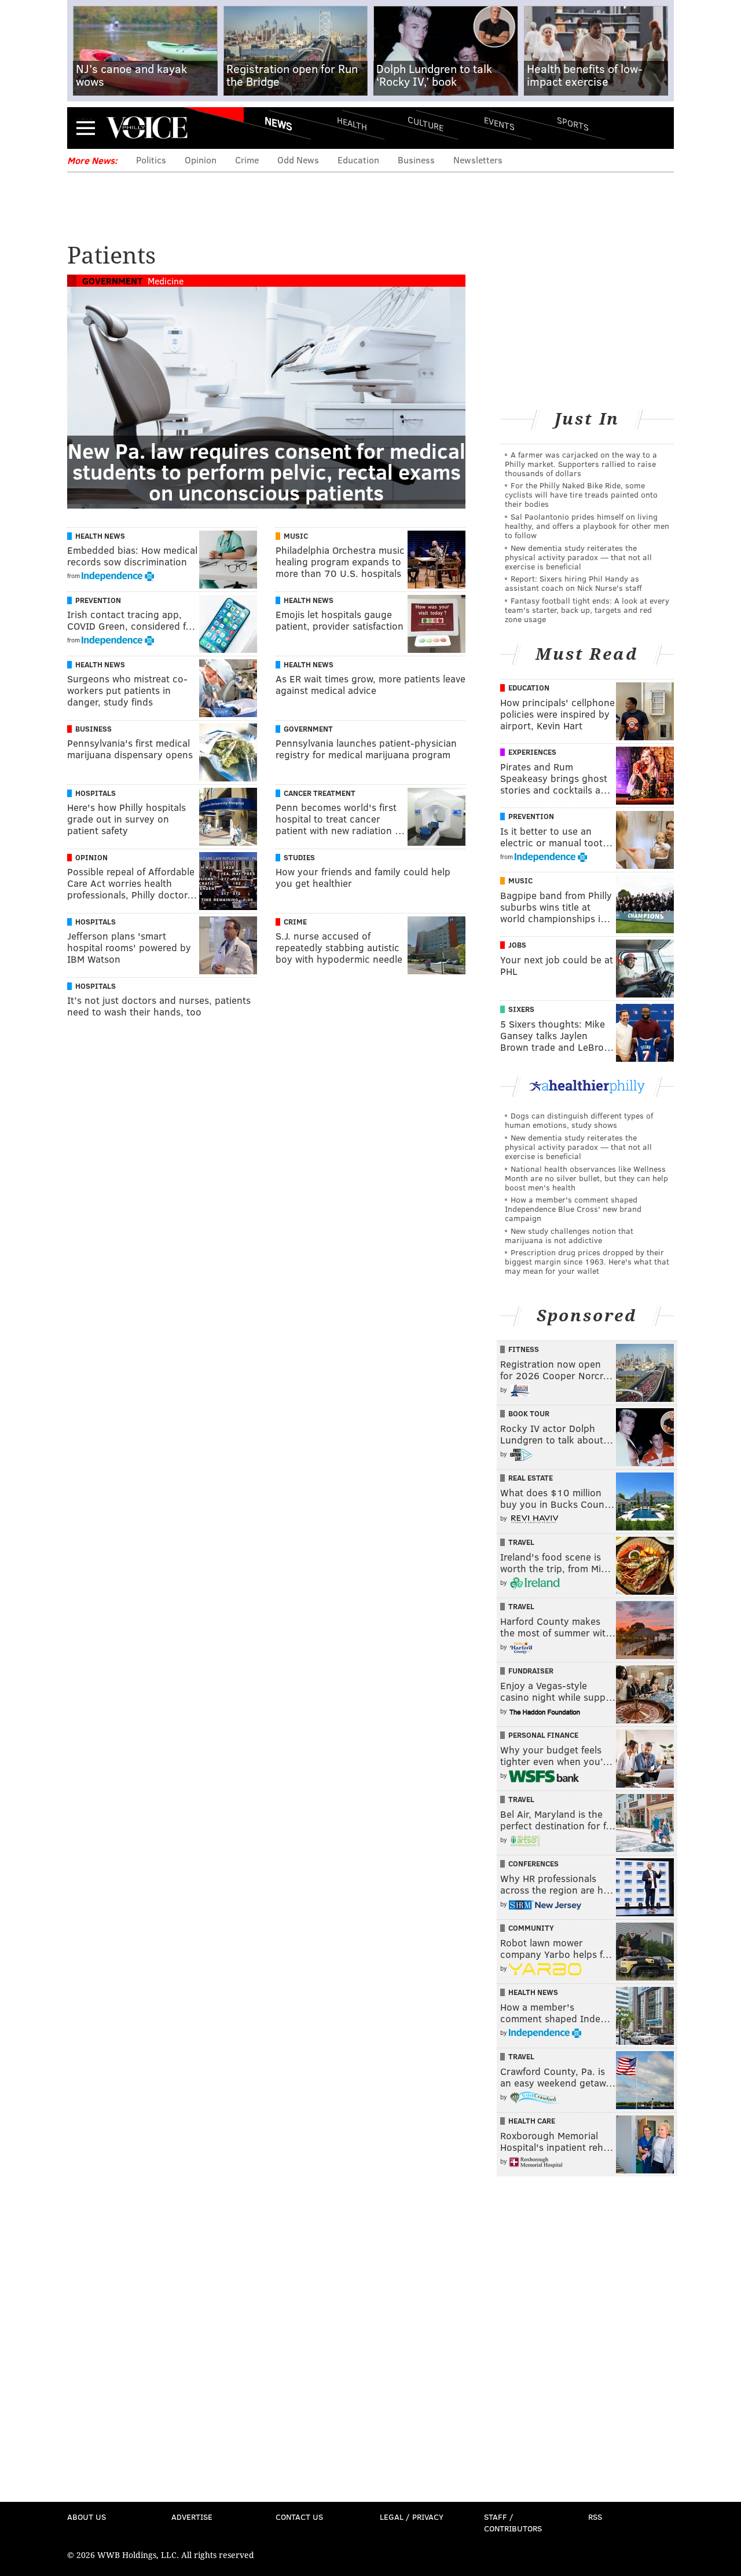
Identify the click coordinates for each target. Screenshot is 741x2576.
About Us (87, 2517)
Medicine (166, 281)
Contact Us (299, 2517)
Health (352, 123)
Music (296, 536)
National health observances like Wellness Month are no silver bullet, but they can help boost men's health (586, 1178)
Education (358, 160)
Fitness (524, 1349)
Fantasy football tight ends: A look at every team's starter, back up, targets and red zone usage (587, 610)
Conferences (533, 1864)
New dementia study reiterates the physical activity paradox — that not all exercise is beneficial (578, 557)
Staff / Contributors (513, 2522)
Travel (521, 1542)
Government (112, 281)
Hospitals (96, 793)
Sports (573, 123)
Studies (299, 857)
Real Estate (531, 1478)
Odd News (298, 160)
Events (499, 123)
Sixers (521, 1009)
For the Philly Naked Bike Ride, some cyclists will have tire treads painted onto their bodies (581, 494)
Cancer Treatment (320, 793)
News (278, 123)
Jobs (517, 945)
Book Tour (529, 1413)
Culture (425, 123)
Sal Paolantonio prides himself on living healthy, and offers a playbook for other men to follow (587, 526)
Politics (151, 160)
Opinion (201, 160)
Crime (247, 160)
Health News (100, 536)
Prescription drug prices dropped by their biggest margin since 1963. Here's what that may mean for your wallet (587, 1261)
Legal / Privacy (412, 2517)
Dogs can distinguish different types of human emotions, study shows (579, 1120)
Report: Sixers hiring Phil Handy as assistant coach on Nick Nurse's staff (573, 583)
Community (531, 1928)
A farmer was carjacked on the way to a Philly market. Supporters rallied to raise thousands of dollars (581, 464)
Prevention (98, 600)
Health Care (532, 2121)
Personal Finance (543, 1735)
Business (416, 160)
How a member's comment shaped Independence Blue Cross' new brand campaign (573, 1209)
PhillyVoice (147, 127)
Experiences (532, 752)
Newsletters (478, 160)
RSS (595, 2517)
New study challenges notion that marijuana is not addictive (569, 1235)
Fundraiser (531, 1671)
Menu (86, 128)
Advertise (192, 2517)
